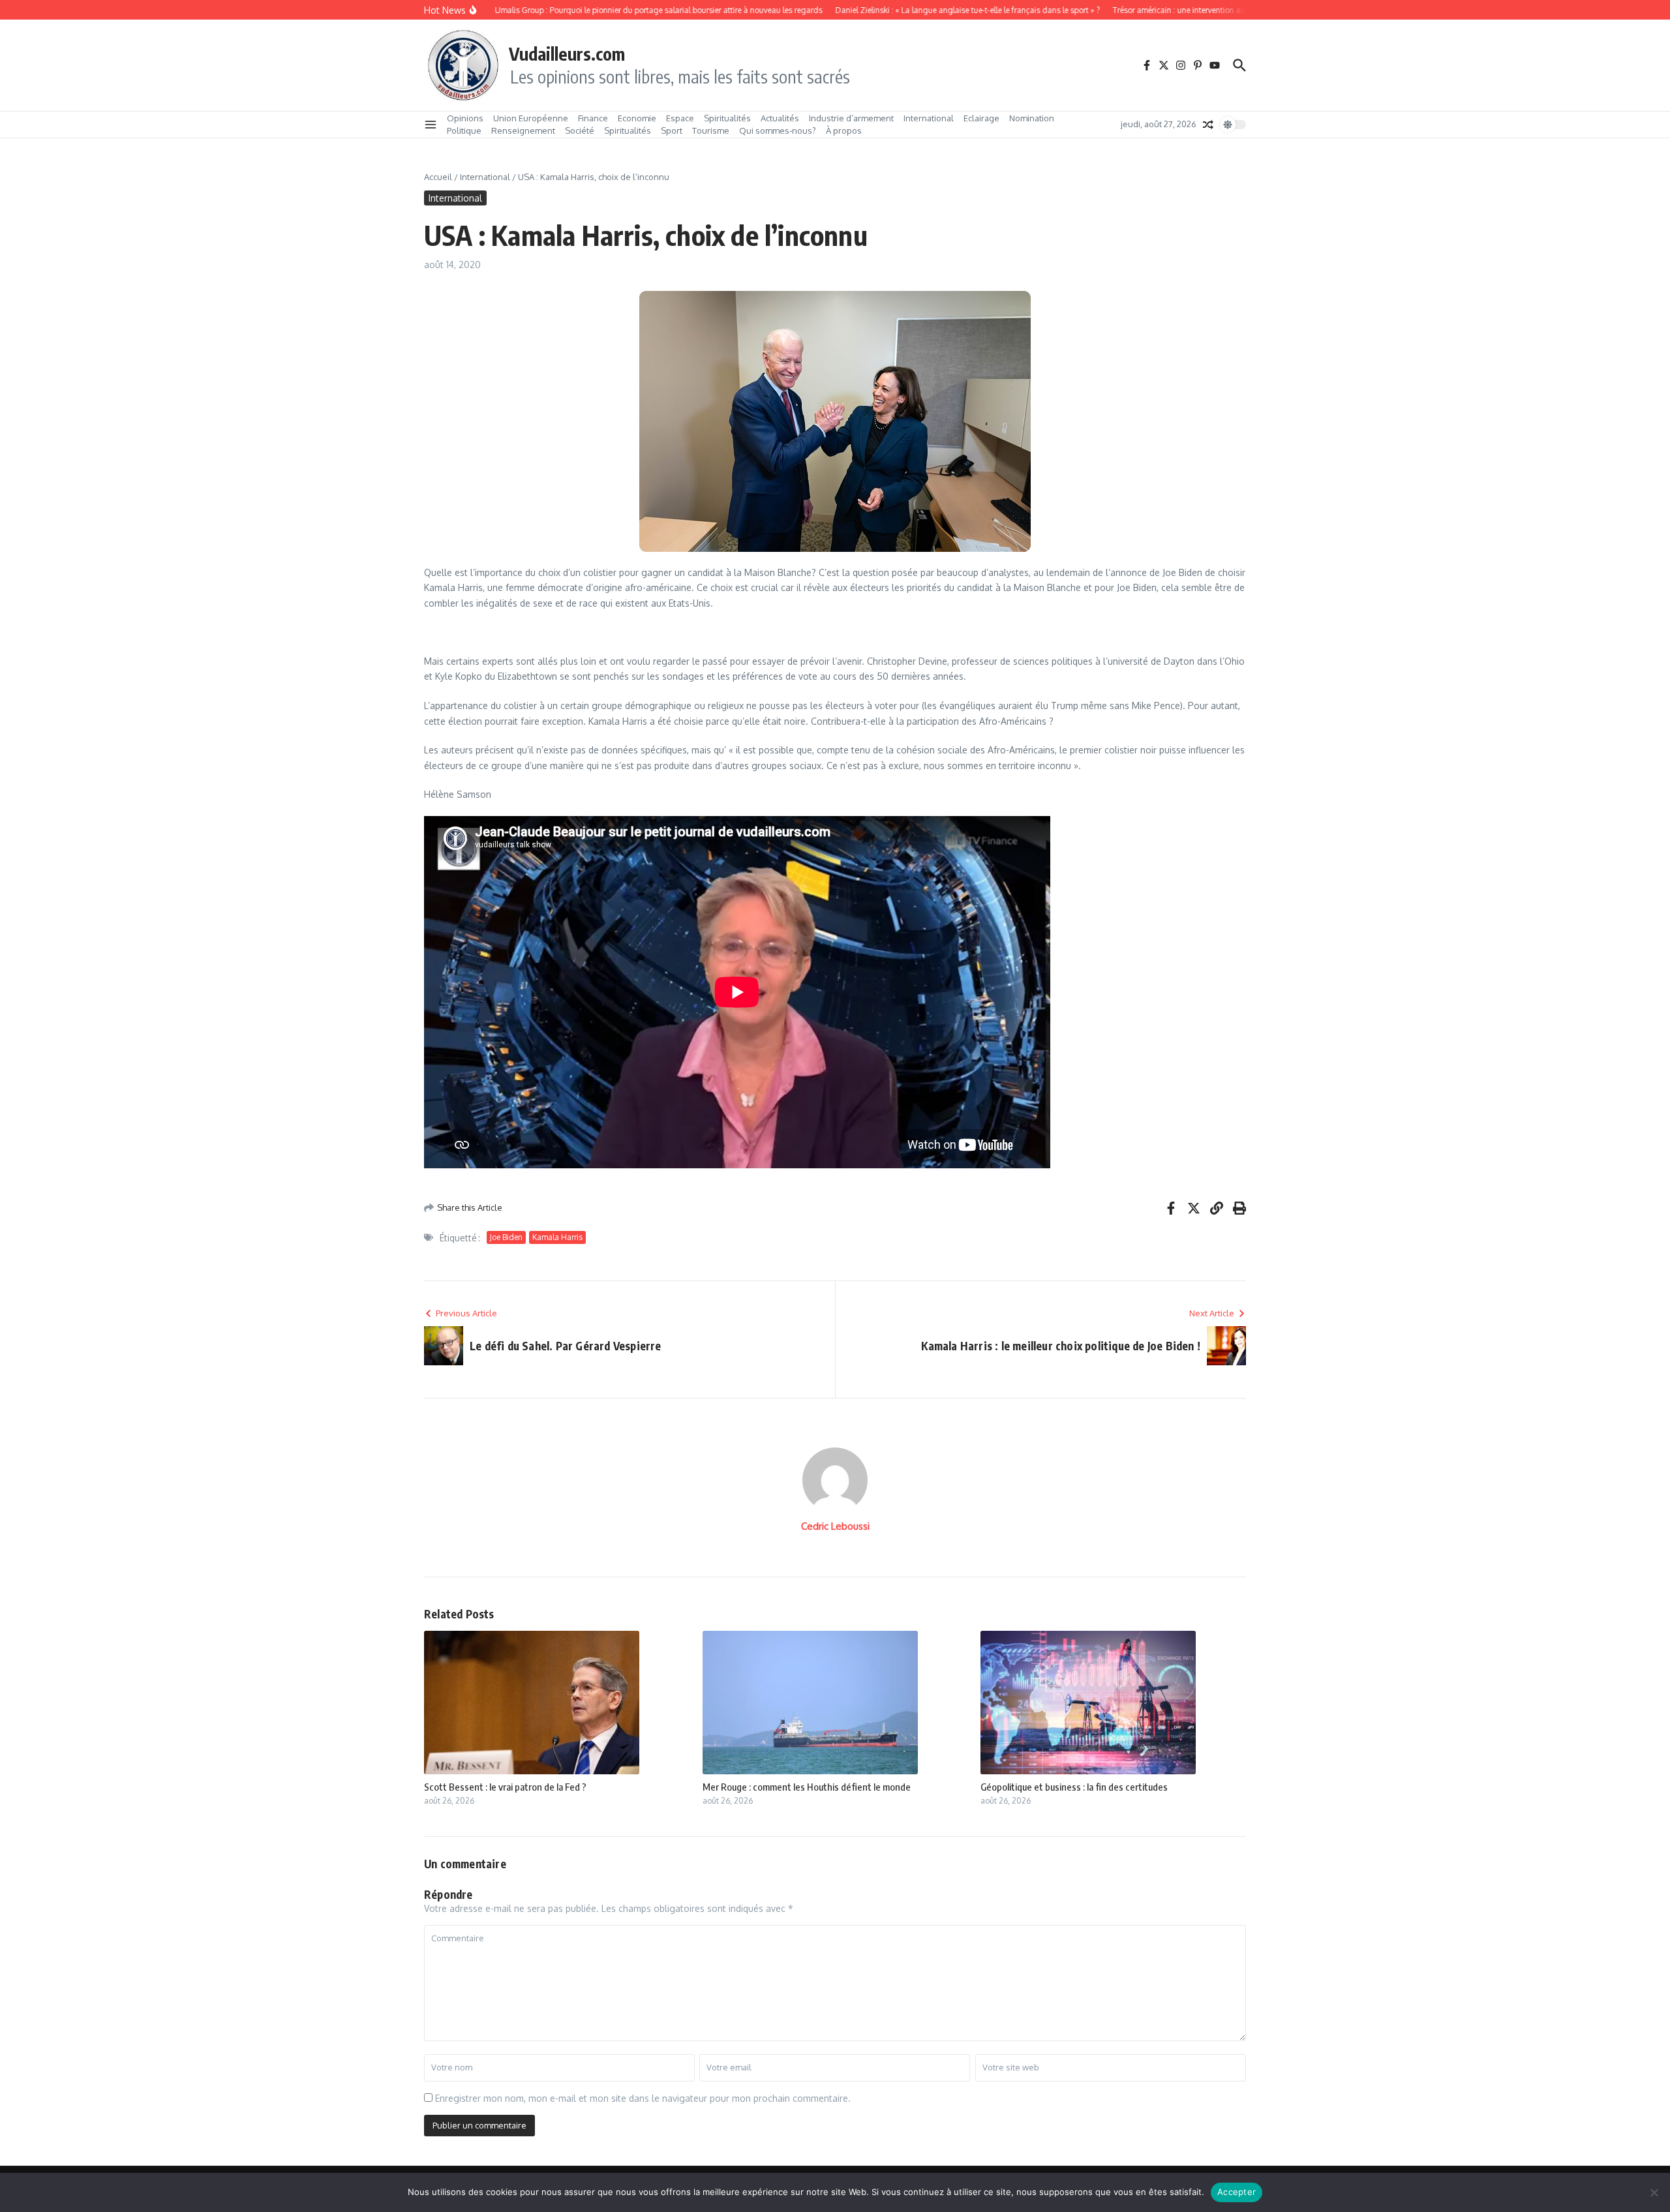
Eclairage (981, 118)
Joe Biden (506, 1237)
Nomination (1032, 118)
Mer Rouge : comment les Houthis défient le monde (807, 1787)
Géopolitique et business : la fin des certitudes (1074, 1787)
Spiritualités (727, 118)
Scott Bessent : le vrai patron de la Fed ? (505, 1787)
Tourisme (711, 130)
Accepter (1237, 2192)
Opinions (465, 118)
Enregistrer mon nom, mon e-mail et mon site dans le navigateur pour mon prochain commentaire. (643, 2098)
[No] (1654, 2192)
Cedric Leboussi (835, 1526)
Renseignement (523, 130)
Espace (680, 118)
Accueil (438, 177)
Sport (672, 130)
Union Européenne (531, 118)
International (929, 118)
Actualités (780, 118)
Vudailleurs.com (567, 53)
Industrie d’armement (851, 118)
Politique (464, 130)
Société (580, 130)
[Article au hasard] (1208, 125)
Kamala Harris (557, 1237)
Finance (593, 118)
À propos (844, 130)
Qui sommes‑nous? (778, 130)
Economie (637, 118)
